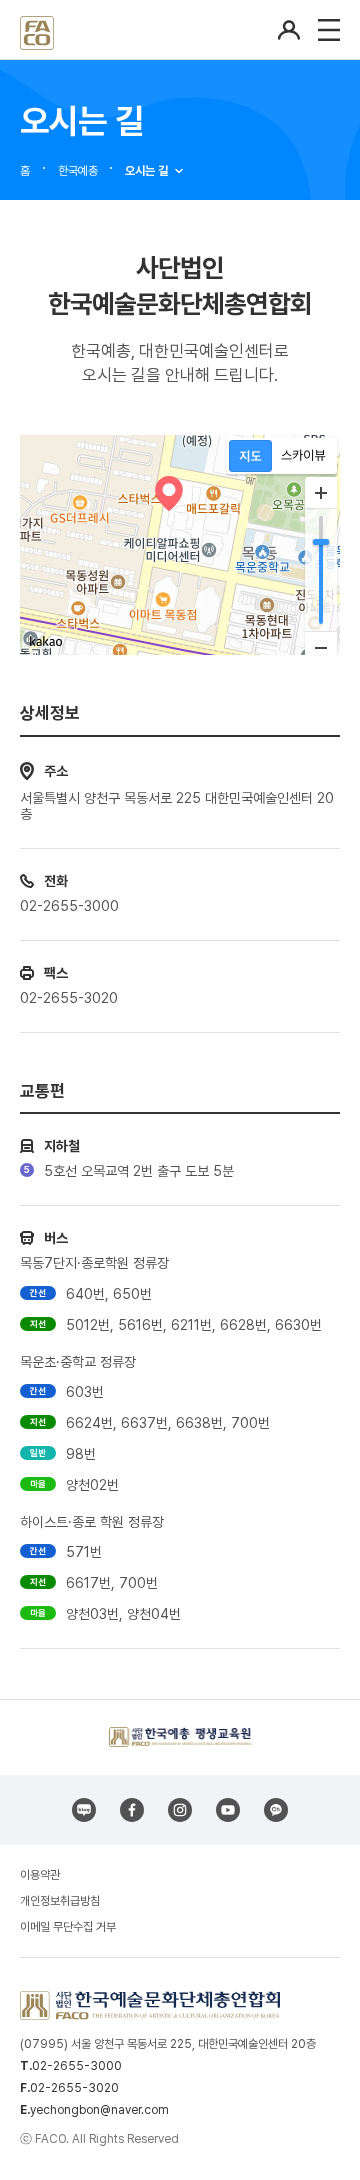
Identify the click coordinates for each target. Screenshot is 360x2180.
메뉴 (329, 30)
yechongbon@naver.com (99, 2110)
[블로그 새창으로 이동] (84, 1810)
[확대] (321, 493)
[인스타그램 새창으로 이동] (180, 1810)
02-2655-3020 (74, 2088)
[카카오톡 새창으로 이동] (276, 1810)
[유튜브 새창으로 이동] (228, 1810)
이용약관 (40, 1875)
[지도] (250, 456)
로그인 (289, 30)
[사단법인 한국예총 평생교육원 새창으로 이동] (180, 1737)
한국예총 (78, 171)
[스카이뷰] (303, 456)
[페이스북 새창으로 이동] (132, 1810)
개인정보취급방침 (60, 1901)
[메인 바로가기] (37, 29)
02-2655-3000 (77, 2066)
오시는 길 (146, 171)
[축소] (321, 647)
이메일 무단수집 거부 (68, 1927)
